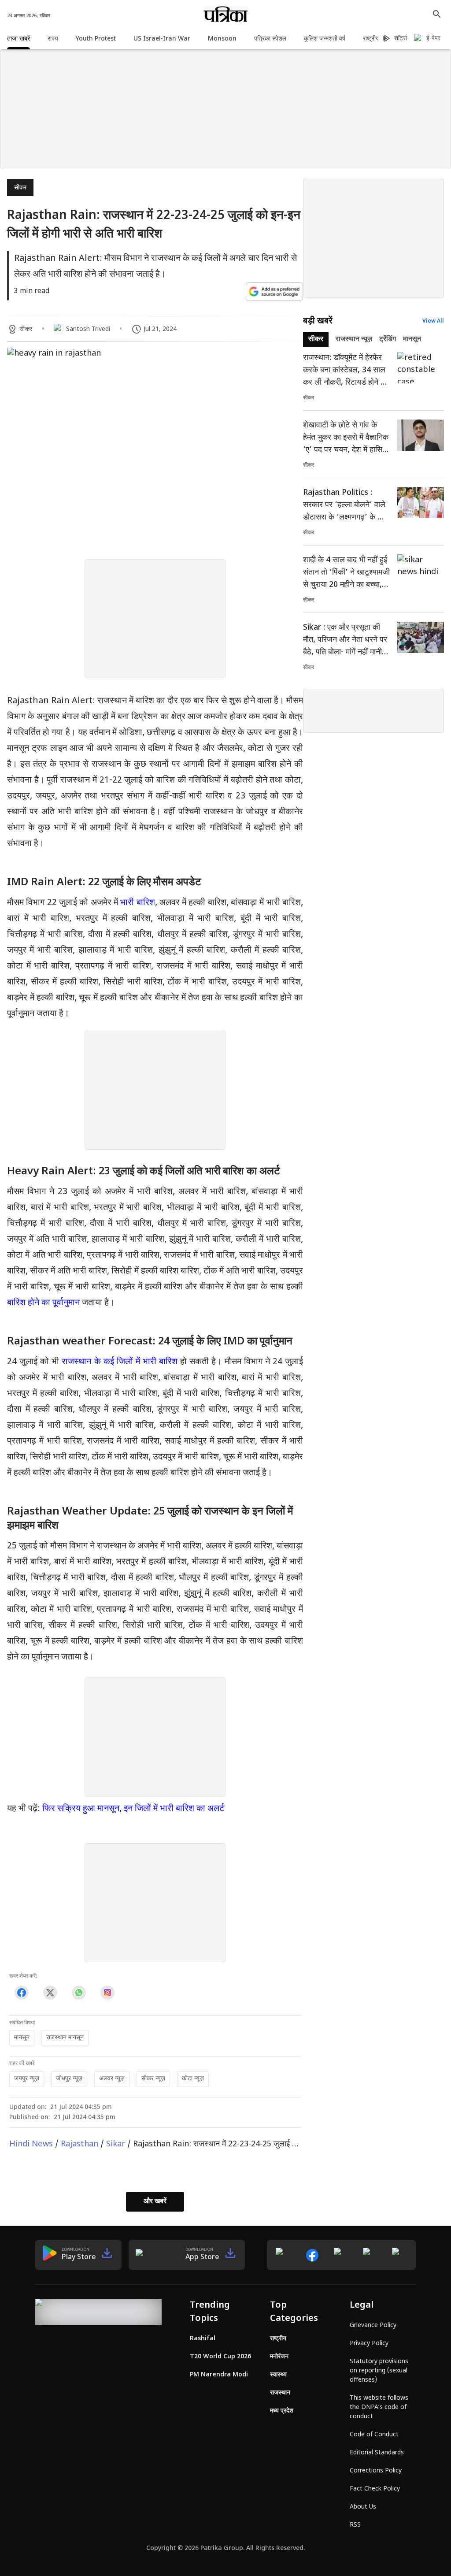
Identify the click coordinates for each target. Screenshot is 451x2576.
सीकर (20, 188)
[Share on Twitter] (50, 1993)
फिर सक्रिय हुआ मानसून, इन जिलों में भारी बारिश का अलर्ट (133, 1809)
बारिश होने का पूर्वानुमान (43, 1303)
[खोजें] (437, 14)
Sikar (116, 2144)
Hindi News (31, 2144)
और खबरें (155, 2202)
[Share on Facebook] (21, 1993)
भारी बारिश (137, 903)
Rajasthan (79, 2144)
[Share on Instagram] (107, 1993)
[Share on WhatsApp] (79, 1993)
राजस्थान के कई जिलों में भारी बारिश (120, 1362)
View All (433, 321)
